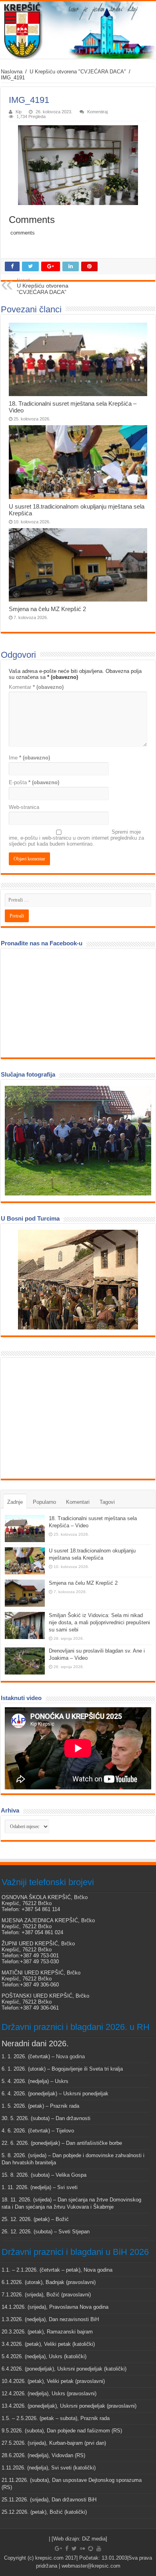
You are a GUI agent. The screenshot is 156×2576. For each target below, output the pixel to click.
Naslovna (12, 72)
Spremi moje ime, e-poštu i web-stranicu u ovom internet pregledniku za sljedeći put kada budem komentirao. (76, 838)
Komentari (78, 1502)
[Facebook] (67, 2548)
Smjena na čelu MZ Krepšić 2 (47, 609)
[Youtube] (99, 2548)
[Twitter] (74, 2548)
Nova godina (70, 2056)
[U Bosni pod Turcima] (78, 1280)
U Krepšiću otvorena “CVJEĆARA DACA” (43, 286)
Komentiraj (97, 112)
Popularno (44, 1502)
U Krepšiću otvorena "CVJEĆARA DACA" (78, 72)
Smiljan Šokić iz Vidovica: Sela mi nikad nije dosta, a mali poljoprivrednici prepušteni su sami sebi (99, 1622)
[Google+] (58, 2548)
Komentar (36, 687)
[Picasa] (91, 2548)
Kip (19, 112)
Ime (29, 758)
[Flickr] (82, 2548)
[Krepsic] (78, 30)
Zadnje (15, 1502)
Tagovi (107, 1502)
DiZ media (94, 2539)
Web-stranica (24, 807)
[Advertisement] (65, 1418)
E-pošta (34, 782)
